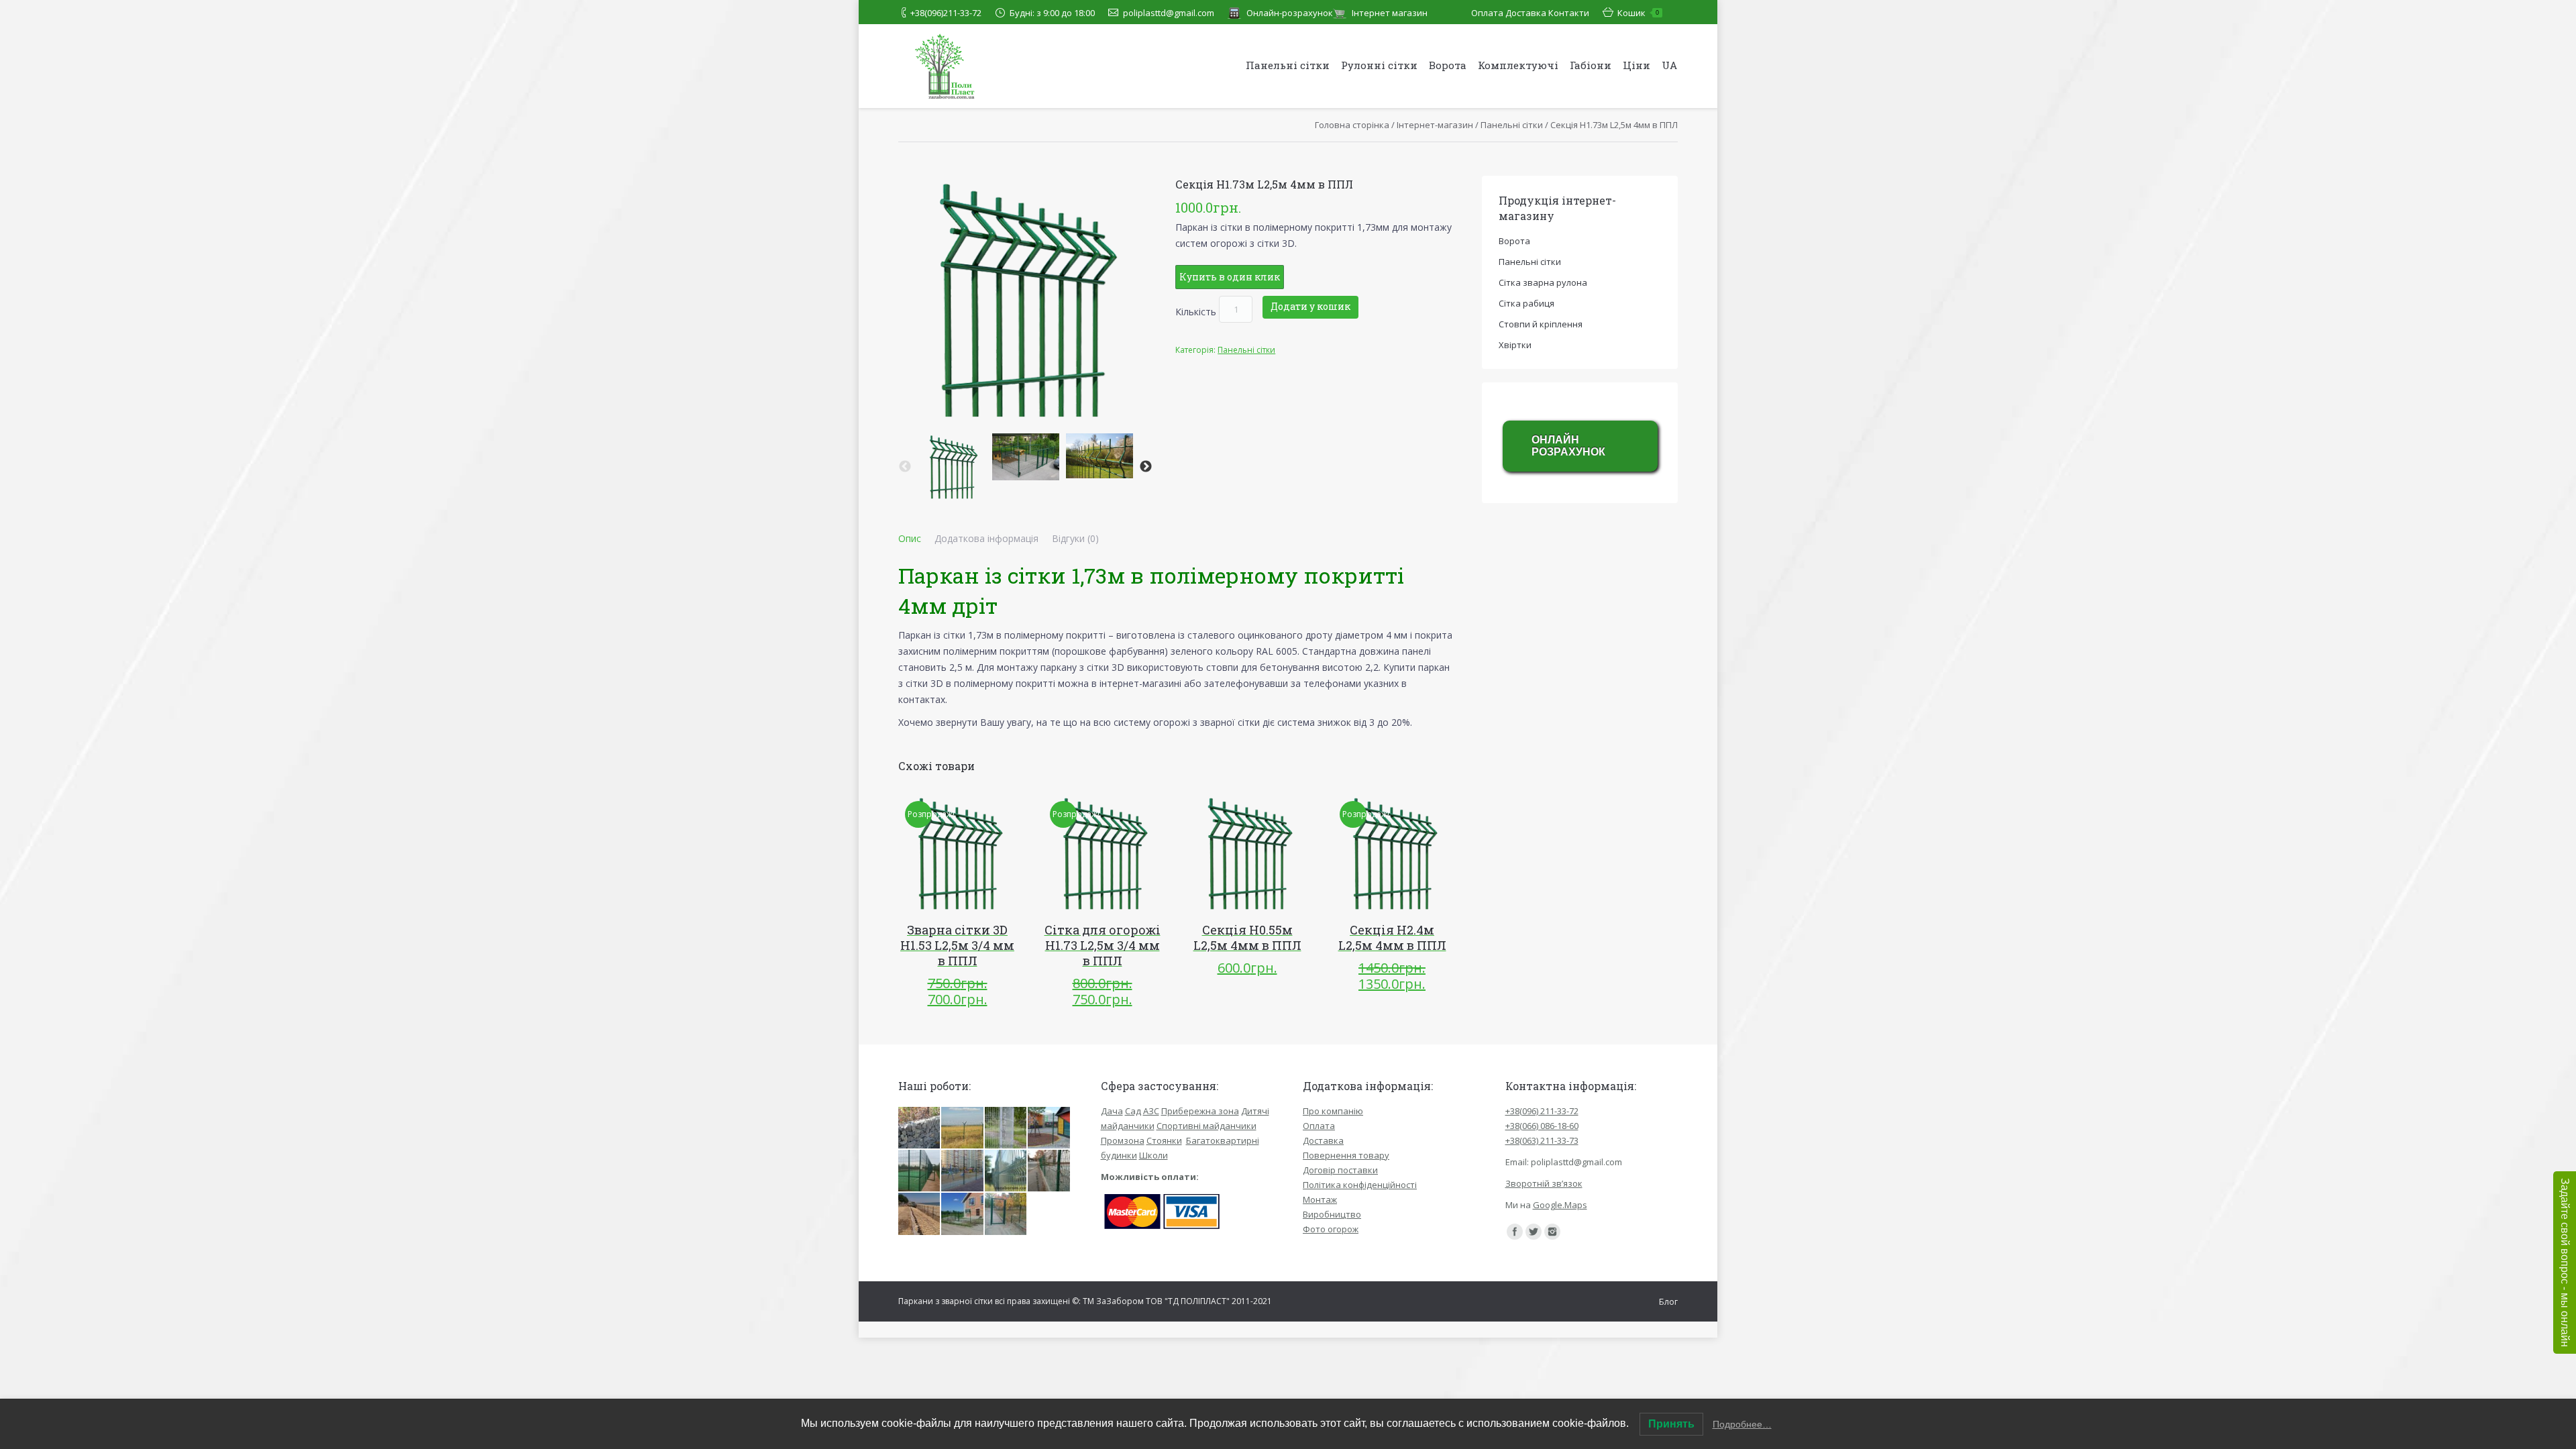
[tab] (910, 539)
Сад (1133, 1111)
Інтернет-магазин (1435, 125)
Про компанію (1333, 1111)
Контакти (1569, 13)
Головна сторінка (1352, 125)
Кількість (1196, 311)
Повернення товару (1346, 1155)
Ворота (1514, 241)
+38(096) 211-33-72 (1542, 1111)
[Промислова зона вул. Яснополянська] (1006, 1171)
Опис (910, 538)
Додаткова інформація (986, 538)
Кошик (1638, 13)
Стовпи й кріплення (1541, 324)
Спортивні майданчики (1206, 1126)
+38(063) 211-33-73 (1542, 1140)
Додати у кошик (1310, 306)
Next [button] (1146, 467)
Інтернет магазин (1390, 13)
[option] (952, 467)
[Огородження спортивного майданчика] (920, 1171)
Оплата (1487, 13)
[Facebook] (1515, 1232)
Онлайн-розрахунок (1290, 13)
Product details (976, 853)
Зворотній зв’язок (1544, 1183)
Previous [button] (905, 467)
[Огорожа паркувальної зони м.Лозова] (1049, 1171)
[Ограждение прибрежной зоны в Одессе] (920, 1214)
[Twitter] (1534, 1232)
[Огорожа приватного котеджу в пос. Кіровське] (963, 1214)
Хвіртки (1515, 345)
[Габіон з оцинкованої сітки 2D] (920, 1128)
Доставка (1526, 13)
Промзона (1123, 1140)
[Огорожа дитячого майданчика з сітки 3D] (963, 1171)
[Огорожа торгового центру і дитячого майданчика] (1049, 1128)
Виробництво (1332, 1214)
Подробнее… (1742, 1424)
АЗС (1151, 1111)
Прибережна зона (1200, 1111)
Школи (1153, 1155)
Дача (1112, 1111)
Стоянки (1164, 1140)
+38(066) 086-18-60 (1542, 1126)
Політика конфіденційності (1360, 1185)
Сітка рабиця (1526, 303)
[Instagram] (1552, 1232)
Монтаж (1320, 1199)
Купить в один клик (1230, 277)
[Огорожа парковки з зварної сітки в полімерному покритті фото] (1006, 1128)
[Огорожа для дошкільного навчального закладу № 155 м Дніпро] (1006, 1214)
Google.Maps (1560, 1205)
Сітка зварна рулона (1543, 282)
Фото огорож (1331, 1229)
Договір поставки (1340, 1170)
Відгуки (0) (1075, 538)
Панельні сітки (1512, 125)
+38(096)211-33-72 (946, 13)
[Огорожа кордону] (963, 1128)
